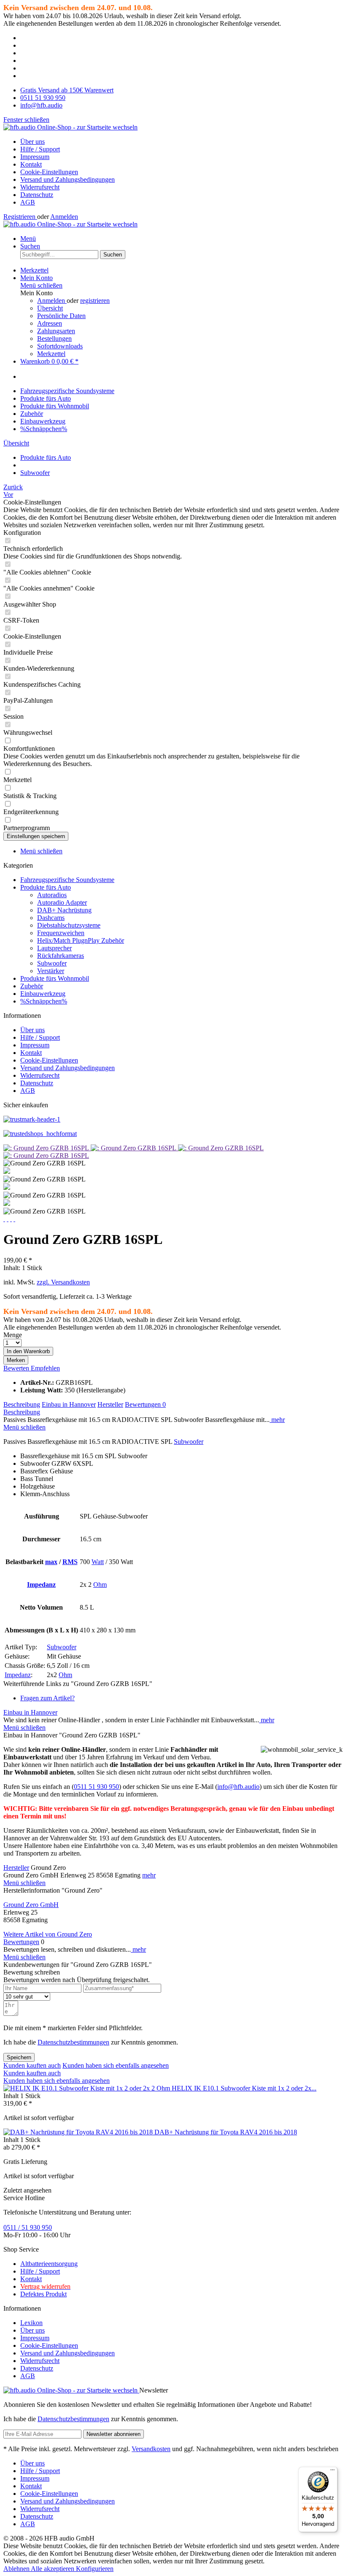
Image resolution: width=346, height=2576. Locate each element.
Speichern (19, 2057)
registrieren (95, 301)
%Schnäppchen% (44, 1001)
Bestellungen (54, 339)
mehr (277, 1420)
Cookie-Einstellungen (49, 172)
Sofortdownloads (60, 346)
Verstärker (51, 971)
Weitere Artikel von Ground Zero (48, 1934)
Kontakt (31, 164)
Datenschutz (37, 195)
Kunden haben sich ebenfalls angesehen (116, 2065)
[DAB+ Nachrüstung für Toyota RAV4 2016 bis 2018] (79, 2132)
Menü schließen (41, 285)
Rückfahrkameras (61, 956)
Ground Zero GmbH (31, 1905)
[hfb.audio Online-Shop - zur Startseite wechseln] (70, 127)
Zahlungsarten (56, 331)
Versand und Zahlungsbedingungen (68, 179)
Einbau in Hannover (69, 1404)
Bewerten (17, 1368)
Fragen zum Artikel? (47, 1698)
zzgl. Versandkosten (63, 1282)
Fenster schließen (26, 120)
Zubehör (32, 986)
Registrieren (20, 217)
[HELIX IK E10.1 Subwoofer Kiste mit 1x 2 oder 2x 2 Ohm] (88, 2088)
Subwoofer (52, 963)
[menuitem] (181, 142)
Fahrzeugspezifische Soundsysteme (67, 880)
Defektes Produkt (43, 2294)
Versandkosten (151, 2449)
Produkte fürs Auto (46, 887)
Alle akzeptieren (53, 2569)
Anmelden (64, 217)
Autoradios (52, 895)
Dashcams (51, 918)
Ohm (100, 1585)
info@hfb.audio (238, 1787)
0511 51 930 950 (96, 1787)
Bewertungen (145, 1404)
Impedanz (41, 1585)
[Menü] (332, 2472)
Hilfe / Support (40, 149)
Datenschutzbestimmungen (73, 2042)
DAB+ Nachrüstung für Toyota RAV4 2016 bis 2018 (226, 2132)
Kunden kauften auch (32, 2065)
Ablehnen (17, 2569)
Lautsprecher (54, 948)
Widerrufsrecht (40, 187)
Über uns (32, 142)
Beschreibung (22, 1404)
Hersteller (110, 1404)
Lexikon (31, 2323)
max (51, 1562)
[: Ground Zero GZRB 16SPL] (47, 1148)
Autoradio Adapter (62, 902)
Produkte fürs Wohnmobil (55, 978)
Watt (98, 1562)
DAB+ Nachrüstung (64, 910)
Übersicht (50, 308)
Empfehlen (45, 1368)
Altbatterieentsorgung (49, 2264)
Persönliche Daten (61, 316)
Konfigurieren (95, 2569)
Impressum (35, 157)
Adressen (50, 323)
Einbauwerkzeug (43, 994)
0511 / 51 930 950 (28, 2227)
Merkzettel (51, 354)
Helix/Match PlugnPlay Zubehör (81, 940)
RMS (70, 1562)
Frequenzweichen (61, 933)
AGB (28, 202)
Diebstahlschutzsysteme (69, 925)
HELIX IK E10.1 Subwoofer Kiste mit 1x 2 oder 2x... (244, 2088)
